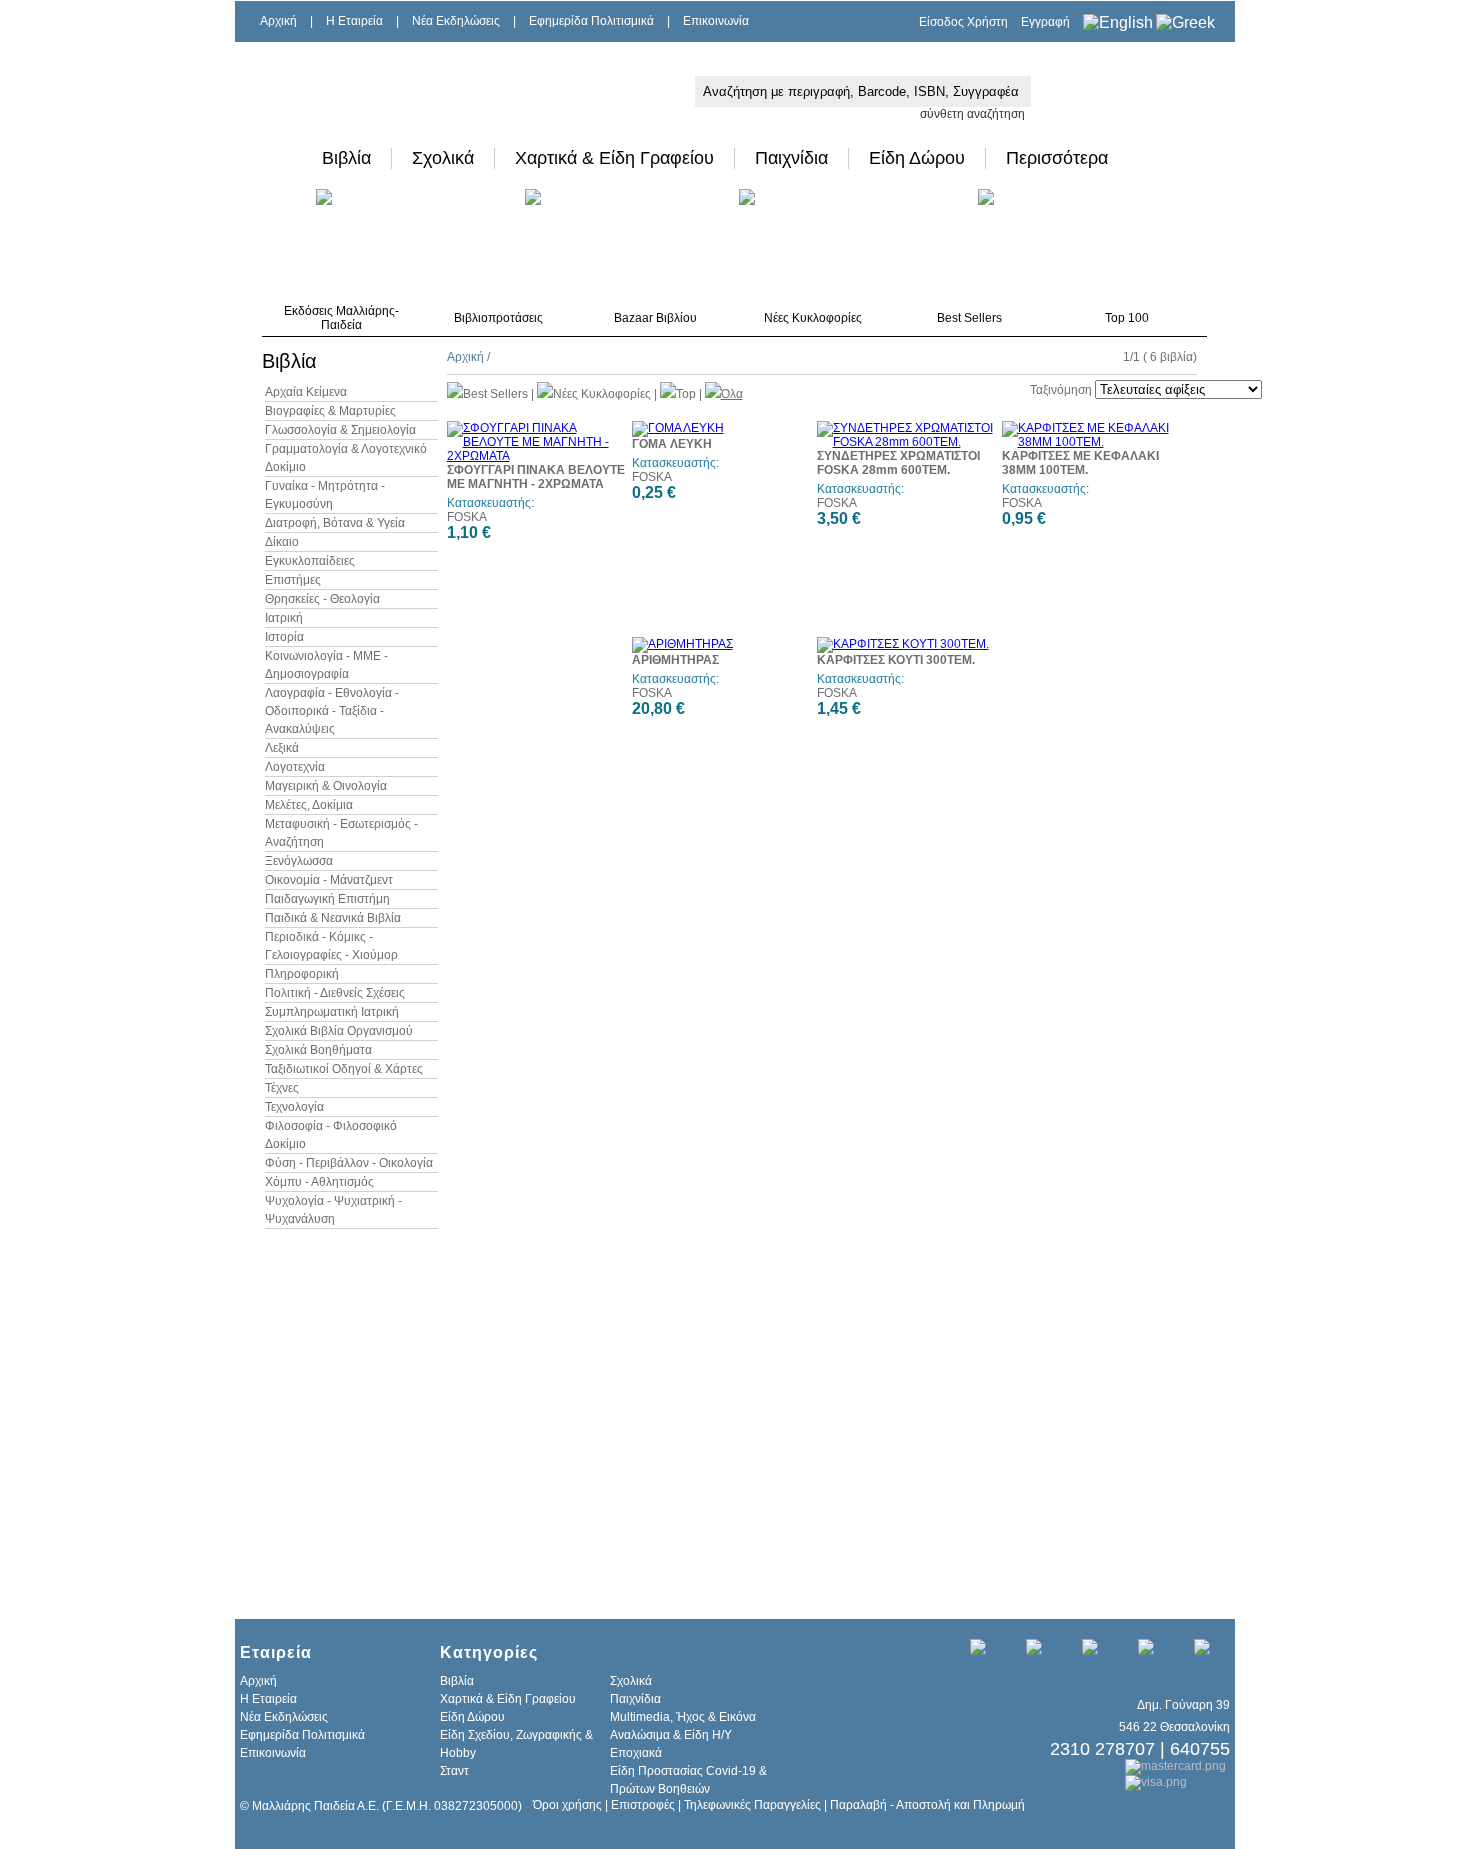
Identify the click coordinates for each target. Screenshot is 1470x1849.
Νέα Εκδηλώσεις (456, 21)
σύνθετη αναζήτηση (972, 114)
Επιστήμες (293, 580)
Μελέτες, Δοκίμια (309, 805)
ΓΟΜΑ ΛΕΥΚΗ (672, 444)
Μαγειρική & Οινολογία (326, 786)
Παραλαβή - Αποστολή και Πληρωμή (927, 1805)
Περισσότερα (1057, 158)
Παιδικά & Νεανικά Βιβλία (333, 918)
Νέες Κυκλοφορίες (813, 318)
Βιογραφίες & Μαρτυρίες (330, 411)
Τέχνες (282, 1088)
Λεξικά (282, 748)
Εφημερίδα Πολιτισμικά (591, 21)
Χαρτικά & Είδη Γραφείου (614, 158)
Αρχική (278, 21)
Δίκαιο (282, 542)
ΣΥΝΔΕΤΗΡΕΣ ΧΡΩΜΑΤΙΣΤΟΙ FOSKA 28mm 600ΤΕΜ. (898, 463)
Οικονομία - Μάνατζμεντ (329, 880)
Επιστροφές (643, 1805)
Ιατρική (284, 618)
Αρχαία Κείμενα (306, 392)
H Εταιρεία (354, 21)
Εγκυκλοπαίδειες (310, 561)
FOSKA (467, 517)
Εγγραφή (1045, 22)
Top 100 (1127, 318)
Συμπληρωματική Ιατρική (332, 1012)
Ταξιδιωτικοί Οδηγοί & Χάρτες (344, 1069)
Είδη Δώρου (917, 158)
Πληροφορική (302, 974)
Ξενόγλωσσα (299, 861)
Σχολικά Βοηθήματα (318, 1050)
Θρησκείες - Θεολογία (322, 599)
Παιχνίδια (791, 158)
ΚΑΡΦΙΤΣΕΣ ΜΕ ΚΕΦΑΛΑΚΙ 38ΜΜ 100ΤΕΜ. (1080, 463)
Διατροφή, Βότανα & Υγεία (335, 523)
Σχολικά (443, 158)
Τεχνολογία (294, 1107)
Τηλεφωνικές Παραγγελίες (752, 1805)
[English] (1118, 22)
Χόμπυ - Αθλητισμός (319, 1182)
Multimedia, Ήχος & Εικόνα (683, 1717)
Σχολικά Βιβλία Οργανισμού (339, 1031)
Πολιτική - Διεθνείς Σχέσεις (335, 993)
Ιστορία (284, 637)
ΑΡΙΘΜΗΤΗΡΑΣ (675, 660)
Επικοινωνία (716, 21)
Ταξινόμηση (1061, 390)
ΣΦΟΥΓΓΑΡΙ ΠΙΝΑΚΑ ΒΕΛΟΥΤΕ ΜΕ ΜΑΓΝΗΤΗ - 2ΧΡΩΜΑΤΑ (536, 477)
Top (686, 394)
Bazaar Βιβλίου (655, 318)
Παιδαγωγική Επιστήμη (327, 899)
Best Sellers (969, 318)
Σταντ (454, 1771)
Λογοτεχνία (295, 767)
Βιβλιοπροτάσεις (498, 318)
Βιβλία (346, 158)
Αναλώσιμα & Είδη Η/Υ (671, 1735)
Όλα (732, 394)
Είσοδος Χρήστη (963, 22)
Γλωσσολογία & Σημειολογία (340, 430)
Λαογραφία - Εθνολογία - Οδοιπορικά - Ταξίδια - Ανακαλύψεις (332, 711)
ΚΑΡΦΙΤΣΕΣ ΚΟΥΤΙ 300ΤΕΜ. (896, 660)
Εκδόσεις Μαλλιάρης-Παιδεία (341, 318)
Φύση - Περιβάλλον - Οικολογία (349, 1163)
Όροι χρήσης (567, 1805)
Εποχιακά (636, 1753)
